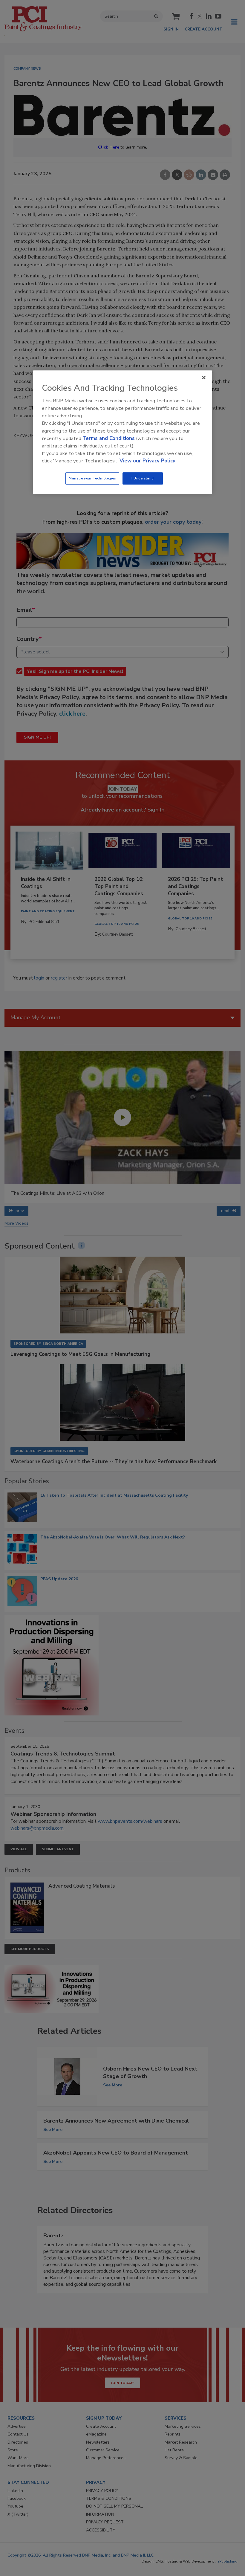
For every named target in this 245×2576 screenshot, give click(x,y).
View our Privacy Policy (147, 461)
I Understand (143, 478)
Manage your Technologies (92, 478)
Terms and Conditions (109, 438)
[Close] (204, 378)
